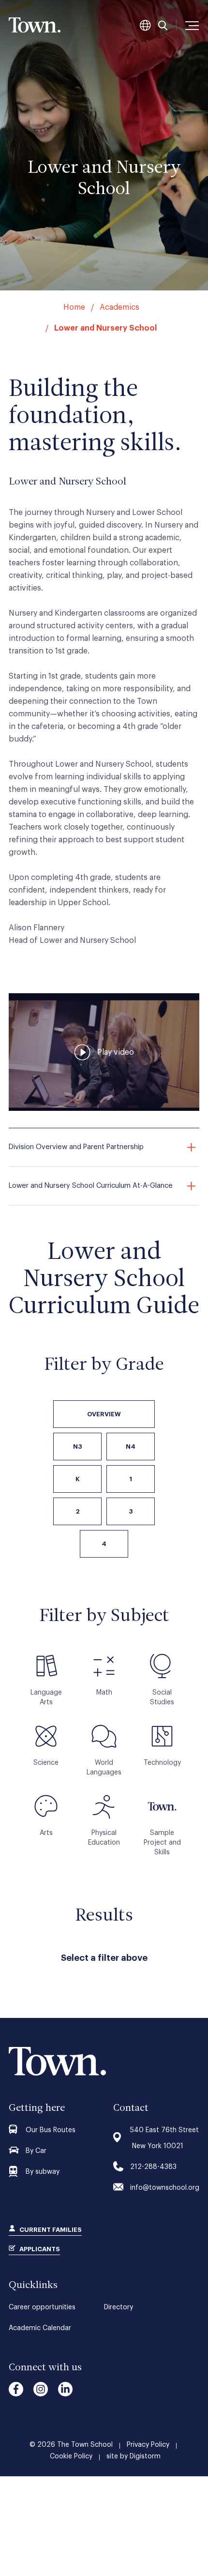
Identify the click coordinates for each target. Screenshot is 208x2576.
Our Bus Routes (51, 2130)
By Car (36, 2151)
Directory (119, 2307)
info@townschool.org (165, 2188)
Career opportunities (42, 2307)
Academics (119, 307)
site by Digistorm (134, 2456)
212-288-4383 (153, 2167)
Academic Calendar (40, 2328)
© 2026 (71, 2445)
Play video (116, 1052)
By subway (43, 2172)
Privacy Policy (148, 2445)
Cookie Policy (71, 2456)
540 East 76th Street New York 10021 (164, 2138)
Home (74, 307)
